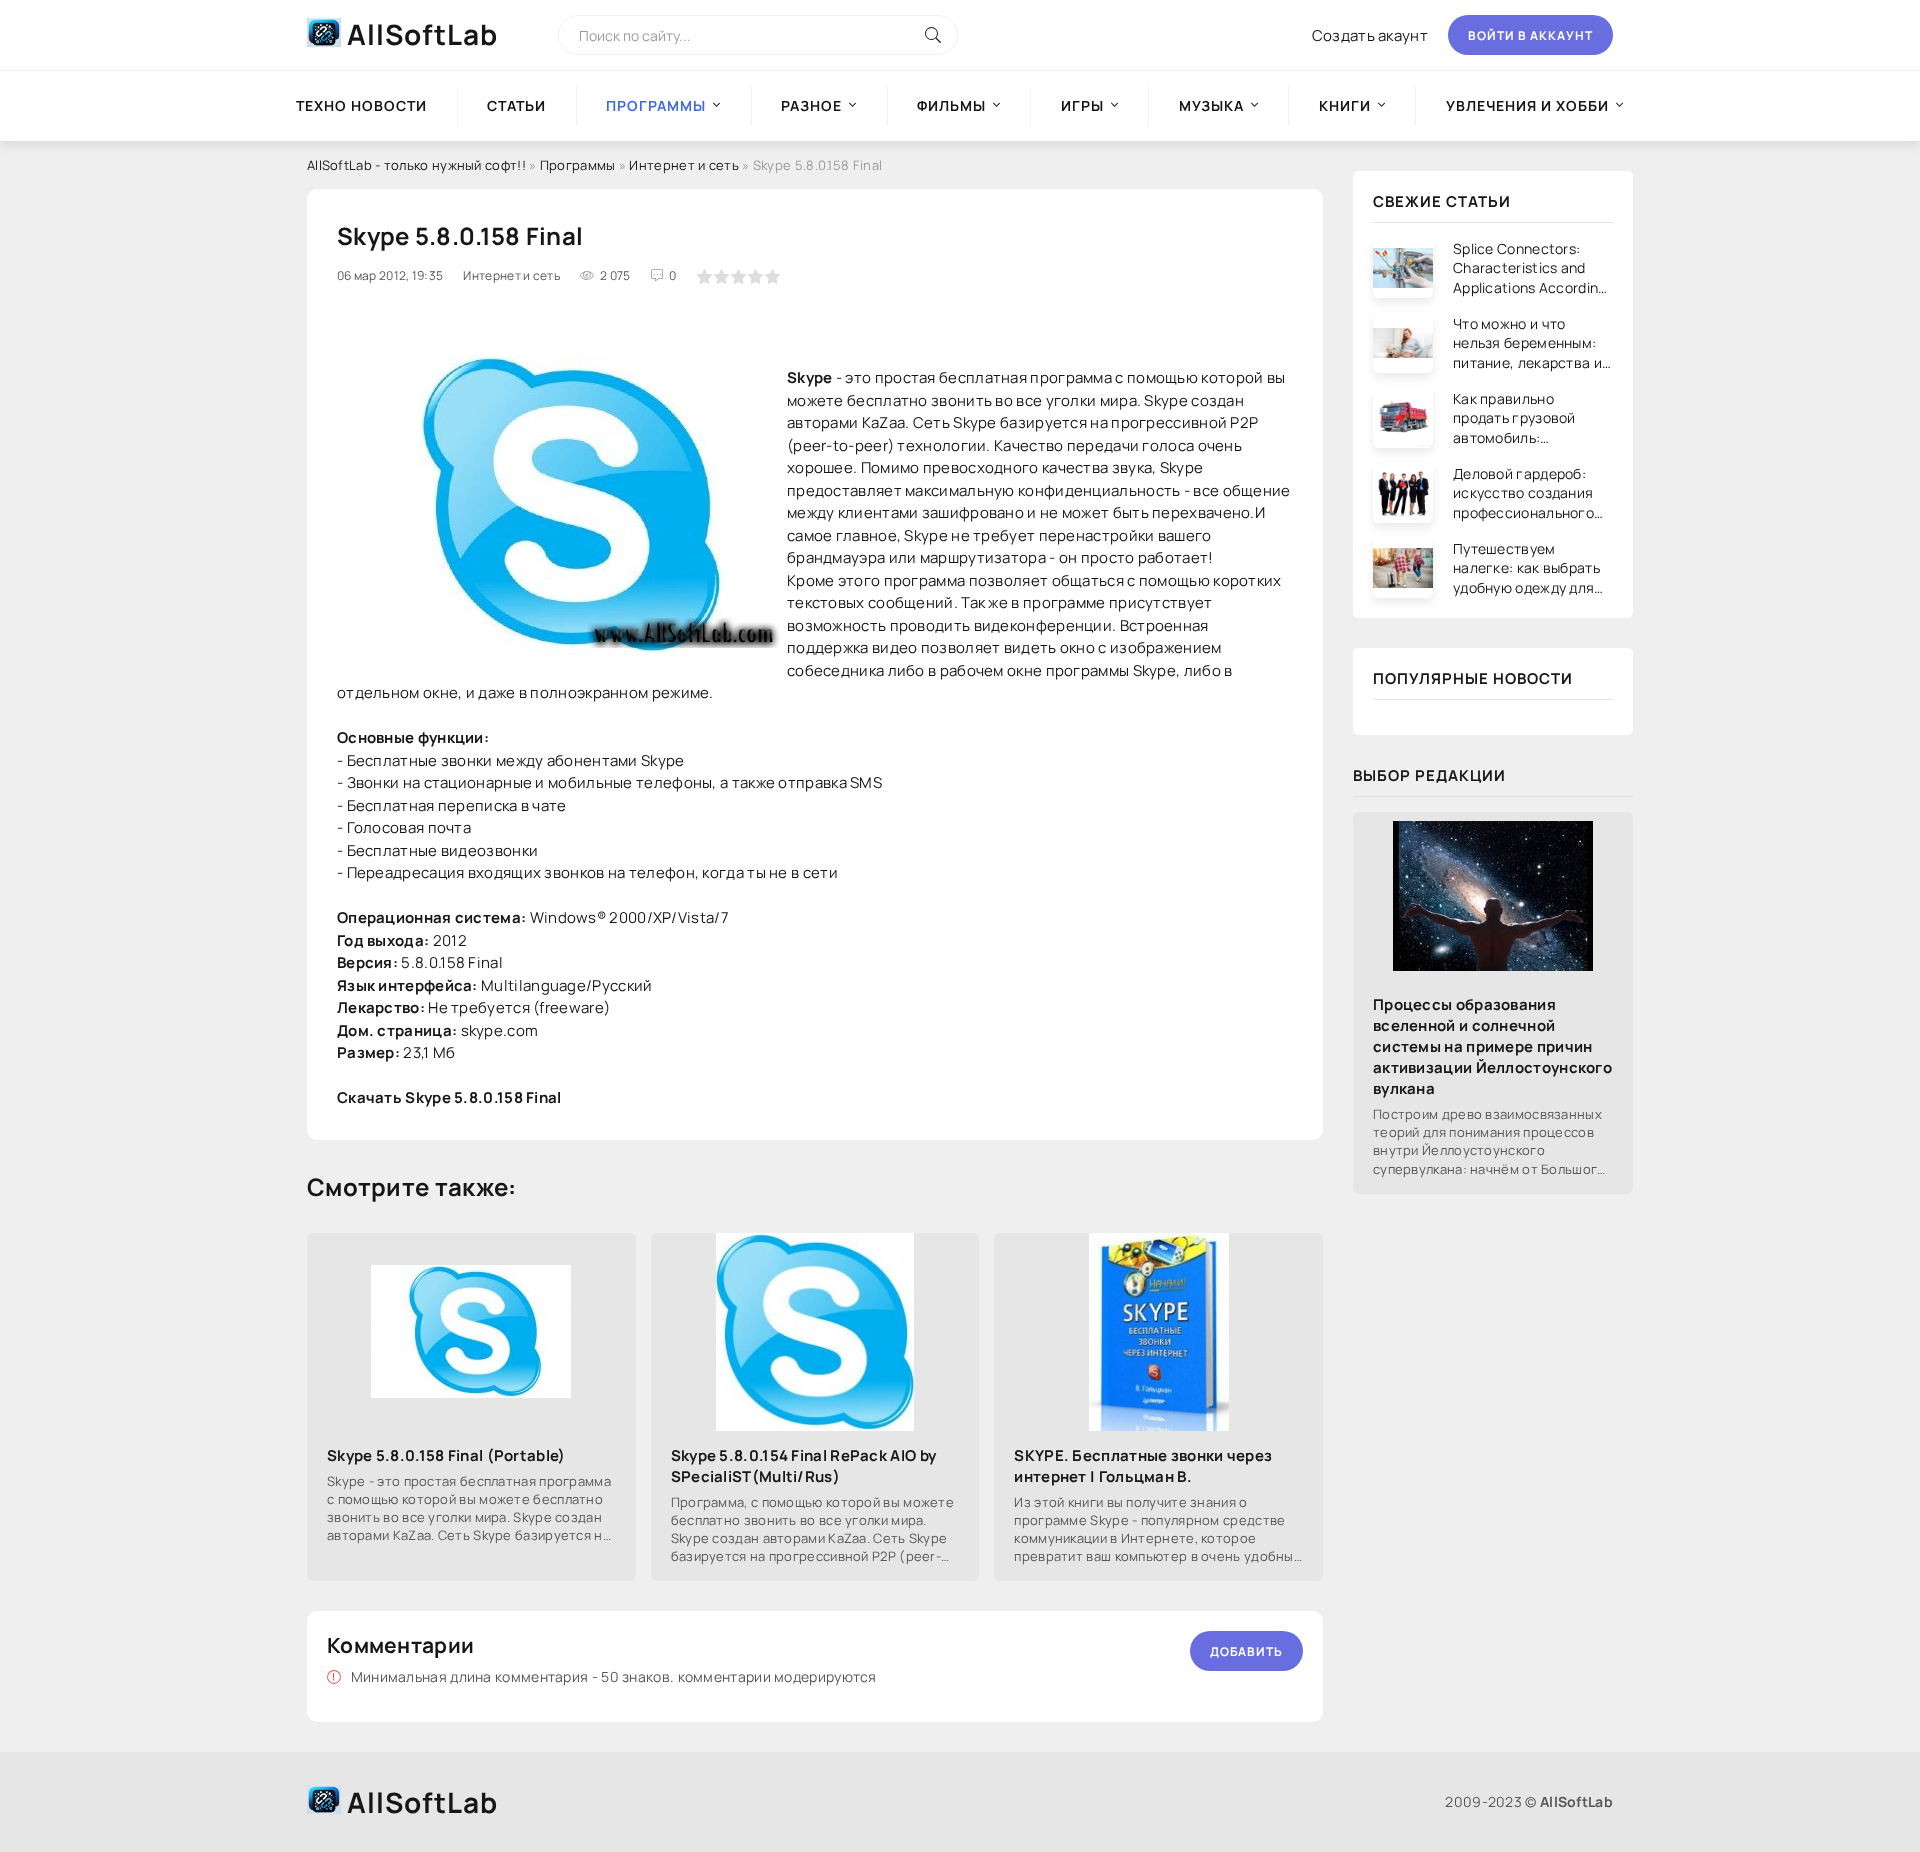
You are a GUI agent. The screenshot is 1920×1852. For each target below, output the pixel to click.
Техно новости (361, 105)
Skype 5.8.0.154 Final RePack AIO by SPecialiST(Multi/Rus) (804, 1466)
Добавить (1246, 1651)
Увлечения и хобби (1527, 105)
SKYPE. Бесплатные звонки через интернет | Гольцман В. (1143, 1466)
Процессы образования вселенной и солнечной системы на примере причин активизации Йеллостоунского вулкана (1492, 1046)
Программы (578, 165)
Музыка (1211, 105)
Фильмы (951, 105)
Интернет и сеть (684, 165)
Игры (1082, 105)
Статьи (516, 105)
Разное (811, 105)
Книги (1345, 105)
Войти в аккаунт (1530, 35)
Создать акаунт (1370, 35)
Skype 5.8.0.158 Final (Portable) (446, 1455)
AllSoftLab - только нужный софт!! (416, 165)
